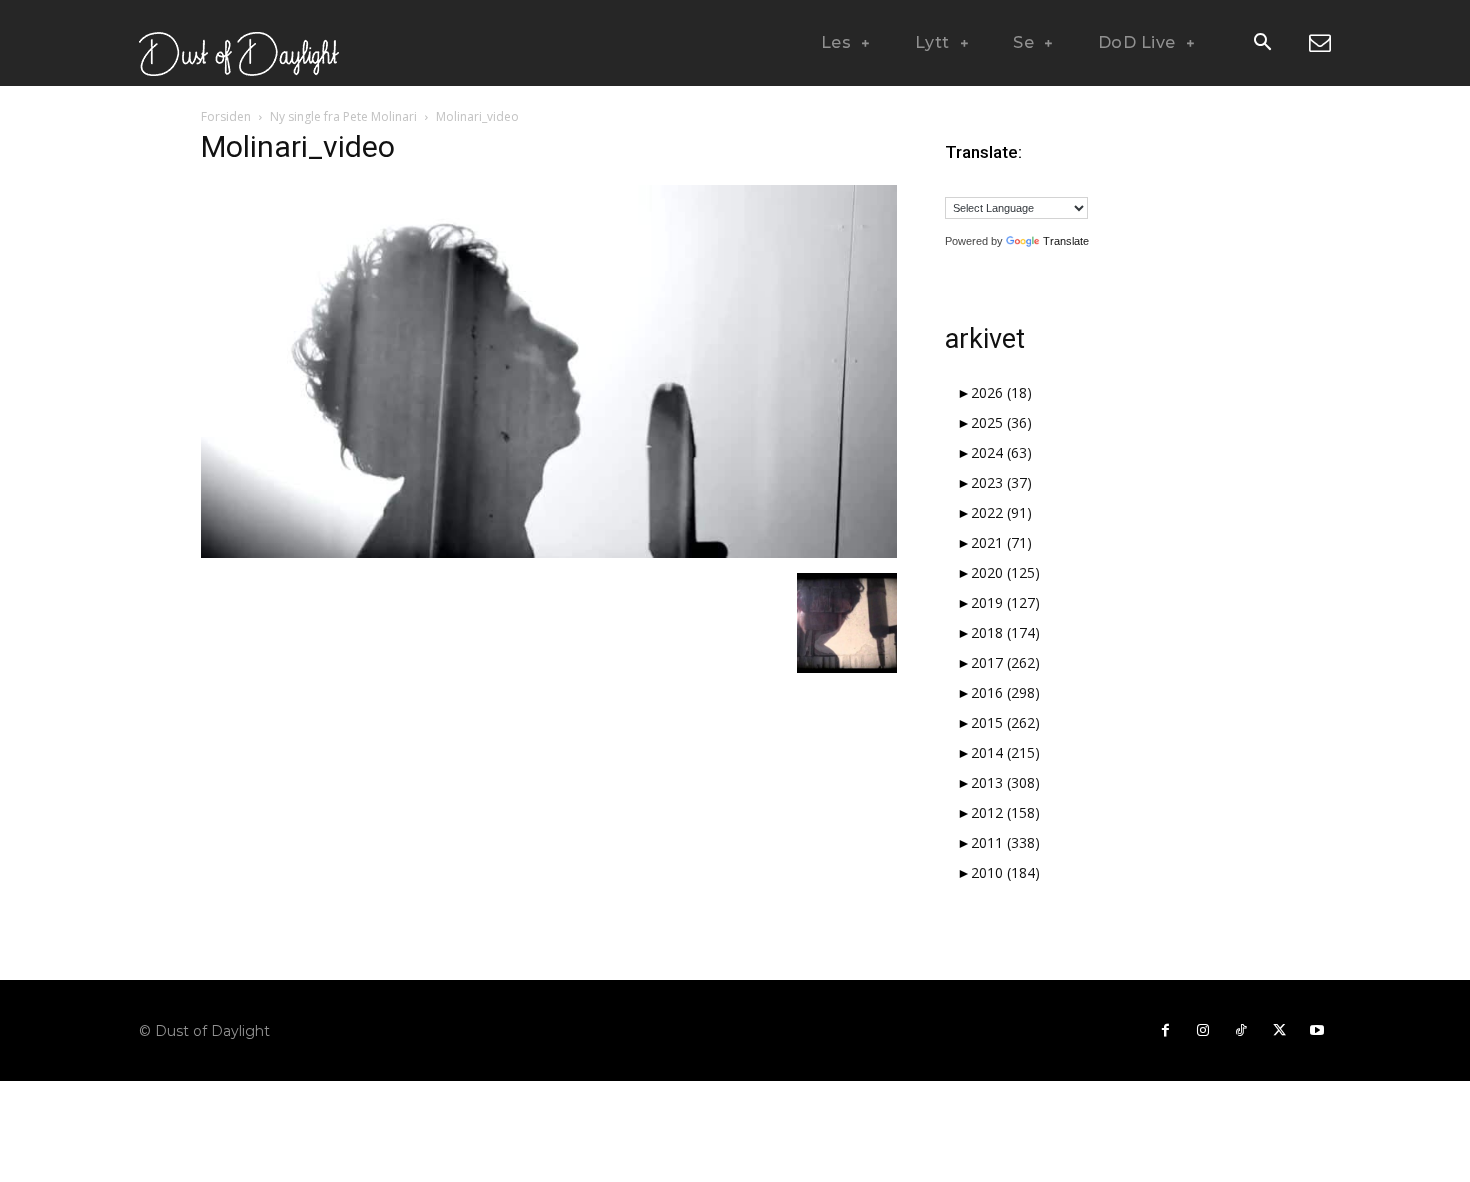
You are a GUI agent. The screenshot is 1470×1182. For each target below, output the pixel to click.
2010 (1005, 872)
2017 (1005, 662)
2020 (1005, 572)
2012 (1005, 812)
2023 (1001, 482)
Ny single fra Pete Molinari (343, 116)
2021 (1001, 542)
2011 (1005, 842)
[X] (1279, 1031)
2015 (1005, 722)
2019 (1005, 602)
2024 (1001, 452)
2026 (1001, 392)
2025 (1001, 422)
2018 (1005, 632)
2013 (1005, 782)
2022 (1001, 512)
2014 (1005, 752)
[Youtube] (1317, 1031)
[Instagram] (1203, 1031)
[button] (1262, 44)
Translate (1066, 241)
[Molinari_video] (549, 552)
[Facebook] (1165, 1031)
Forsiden (226, 116)
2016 (1005, 692)
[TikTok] (1241, 1031)
